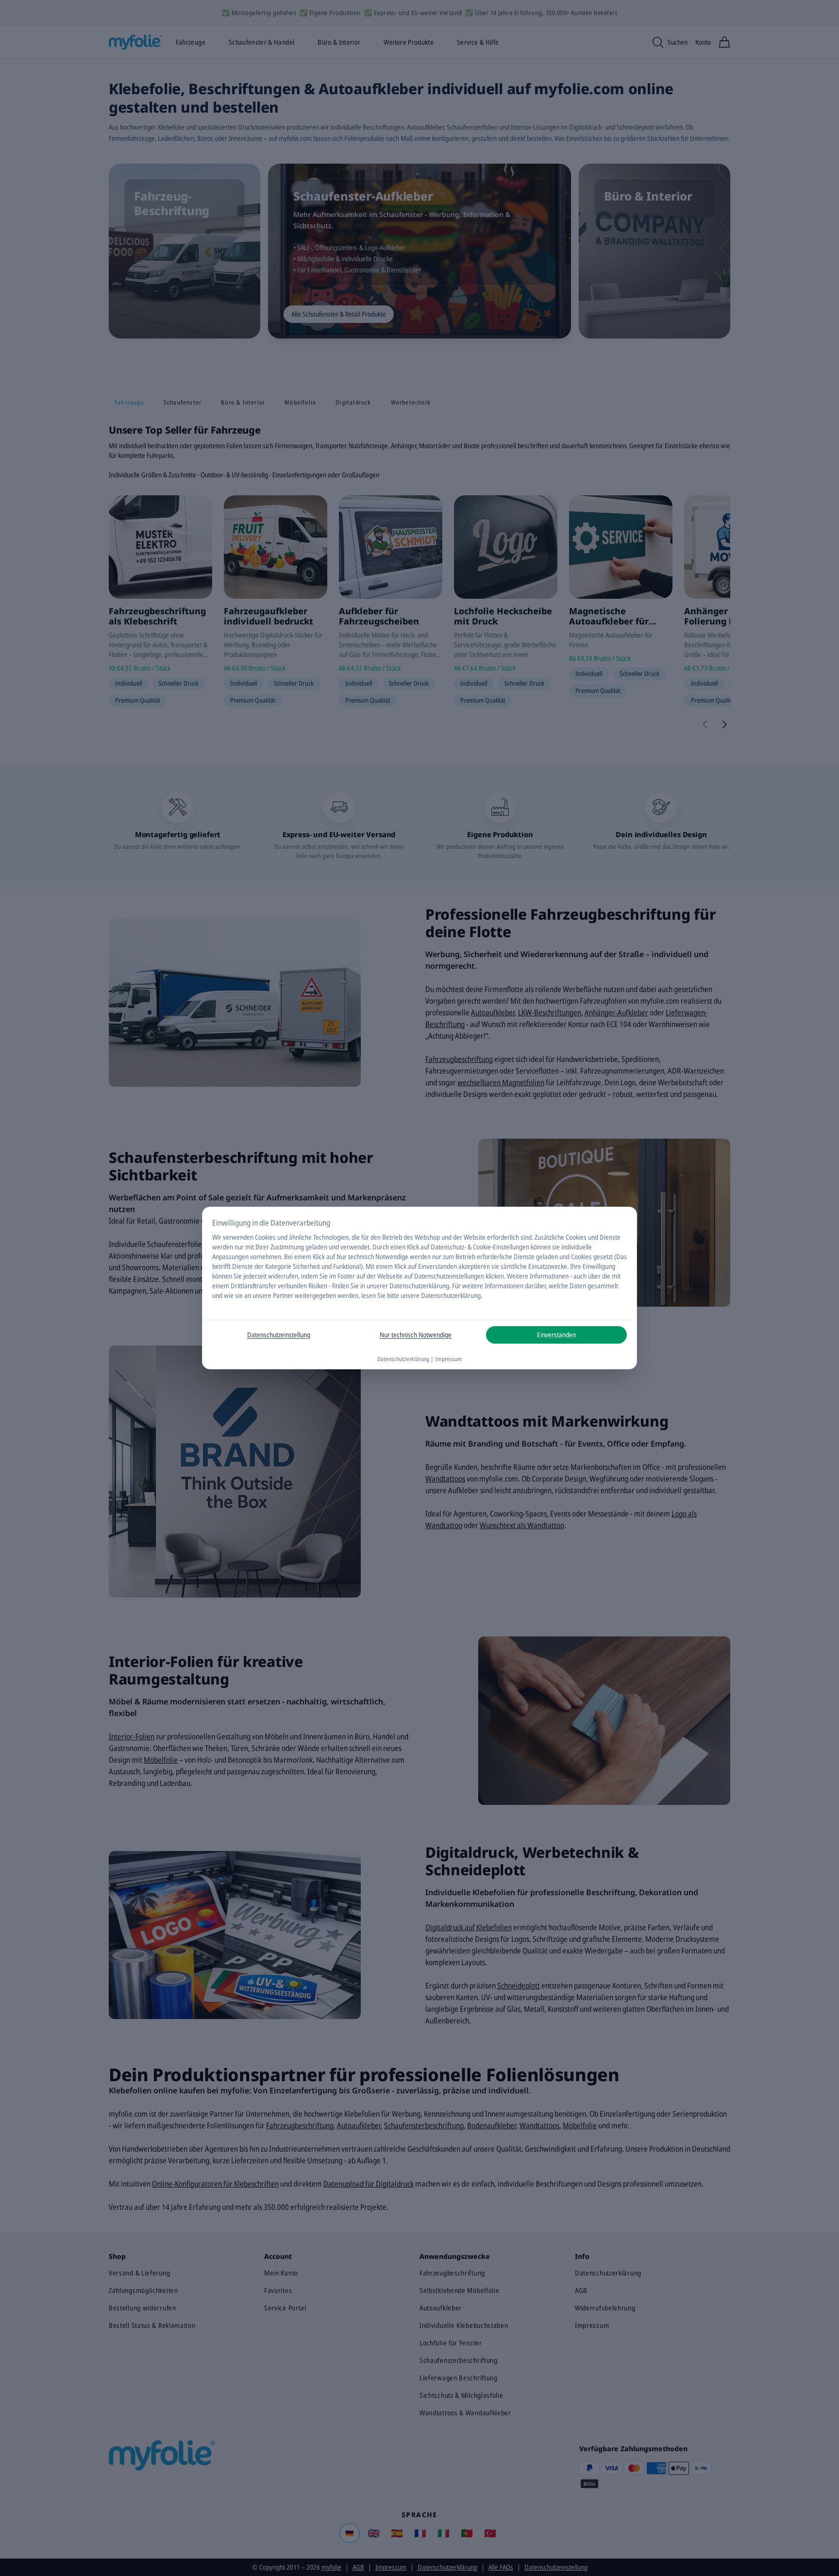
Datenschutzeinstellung (279, 1335)
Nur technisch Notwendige (416, 1335)
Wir (217, 1237)
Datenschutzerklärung (419, 1286)
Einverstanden (556, 1335)
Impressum (449, 1359)
